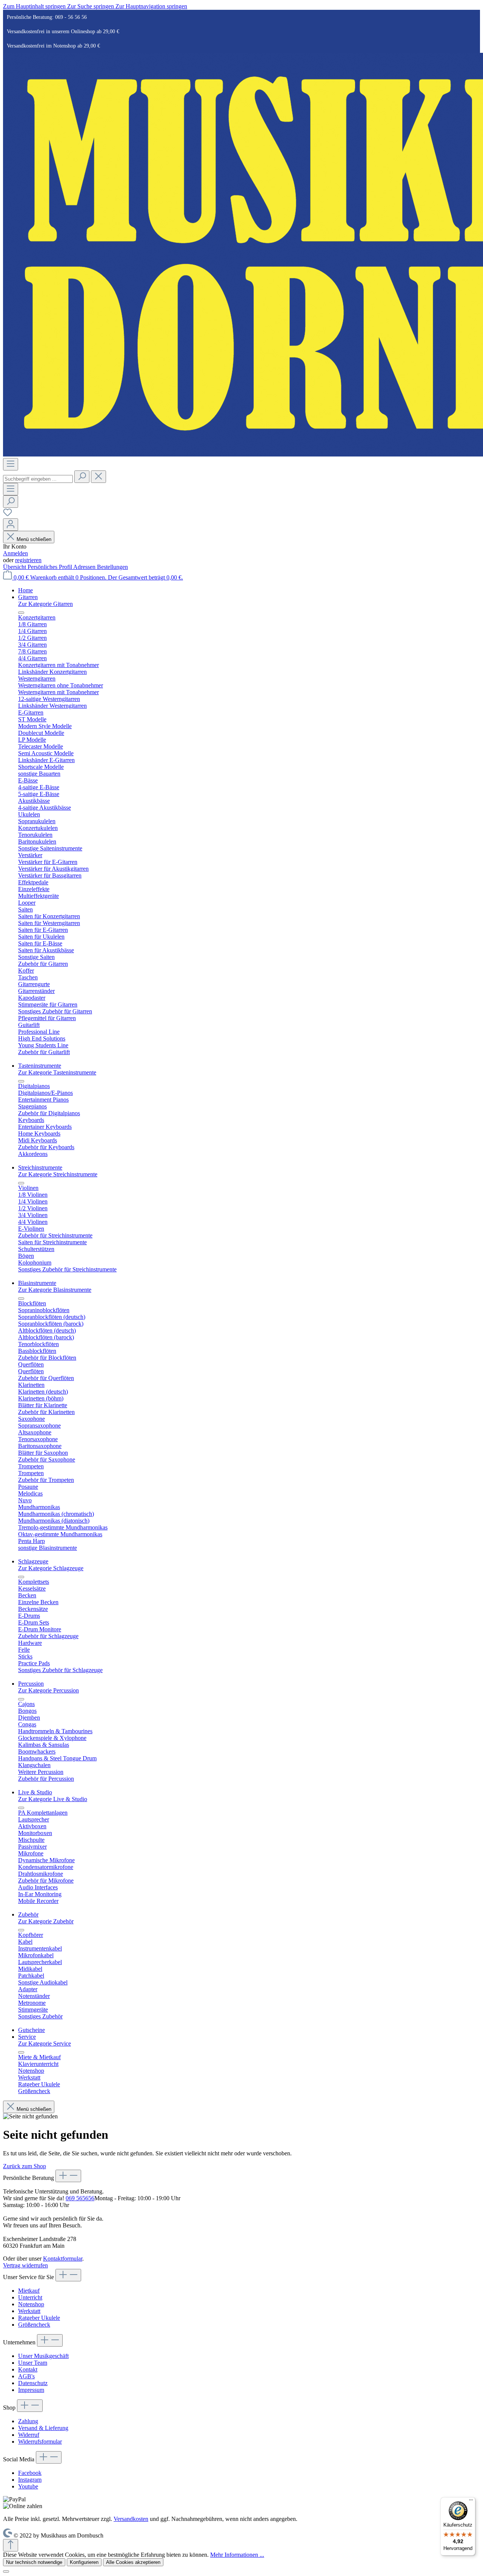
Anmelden (15, 553)
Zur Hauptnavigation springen (151, 6)
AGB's (26, 2376)
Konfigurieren (84, 2562)
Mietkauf (29, 2291)
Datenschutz (33, 2383)
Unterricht (30, 2297)
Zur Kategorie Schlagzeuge (51, 1568)
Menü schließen (34, 539)
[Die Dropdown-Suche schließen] (98, 477)
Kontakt (28, 2369)
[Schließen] (6, 2571)
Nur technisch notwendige (34, 2562)
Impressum (31, 2390)
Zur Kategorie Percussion (48, 1690)
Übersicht (15, 567)
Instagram (30, 2480)
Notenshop (31, 2304)
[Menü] (11, 464)
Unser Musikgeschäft (43, 2356)
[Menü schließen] (21, 613)
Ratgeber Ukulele (39, 2318)
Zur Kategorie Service (45, 2043)
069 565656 (80, 2198)
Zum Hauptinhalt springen (35, 6)
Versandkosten (131, 2519)
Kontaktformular (63, 2259)
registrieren (28, 560)
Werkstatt (29, 2311)
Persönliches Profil (50, 567)
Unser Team (33, 2363)
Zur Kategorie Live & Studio (53, 1799)
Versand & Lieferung (43, 2428)
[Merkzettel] (8, 515)
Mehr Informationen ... (237, 2555)
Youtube (28, 2486)
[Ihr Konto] (11, 525)
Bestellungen (112, 567)
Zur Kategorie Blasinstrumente (55, 1290)
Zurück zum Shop (25, 2166)
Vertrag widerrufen (25, 2265)
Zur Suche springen (91, 6)
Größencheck (34, 2325)
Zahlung (28, 2421)
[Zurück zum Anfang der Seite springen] (11, 2545)
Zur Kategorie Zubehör (46, 1921)
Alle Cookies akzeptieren (133, 2562)
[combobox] (38, 479)
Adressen (85, 567)
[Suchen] (82, 477)
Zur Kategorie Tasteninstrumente (57, 1072)
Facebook (30, 2473)
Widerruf (29, 2435)
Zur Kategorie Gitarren (45, 604)
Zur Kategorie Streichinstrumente (58, 1174)
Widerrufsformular (40, 2442)
